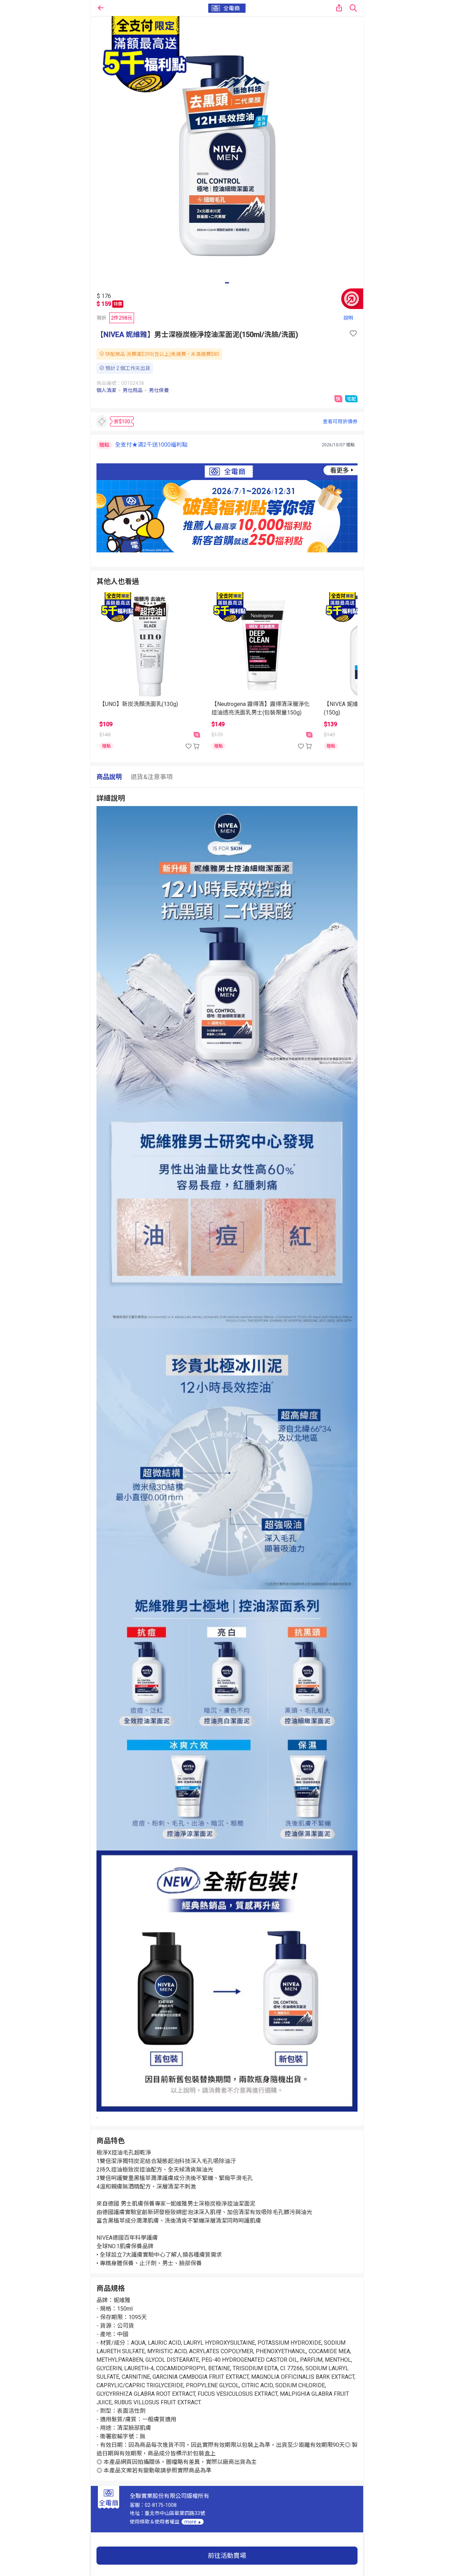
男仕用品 (133, 390)
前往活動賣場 (227, 2556)
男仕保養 (159, 390)
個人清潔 (106, 390)
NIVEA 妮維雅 (125, 335)
